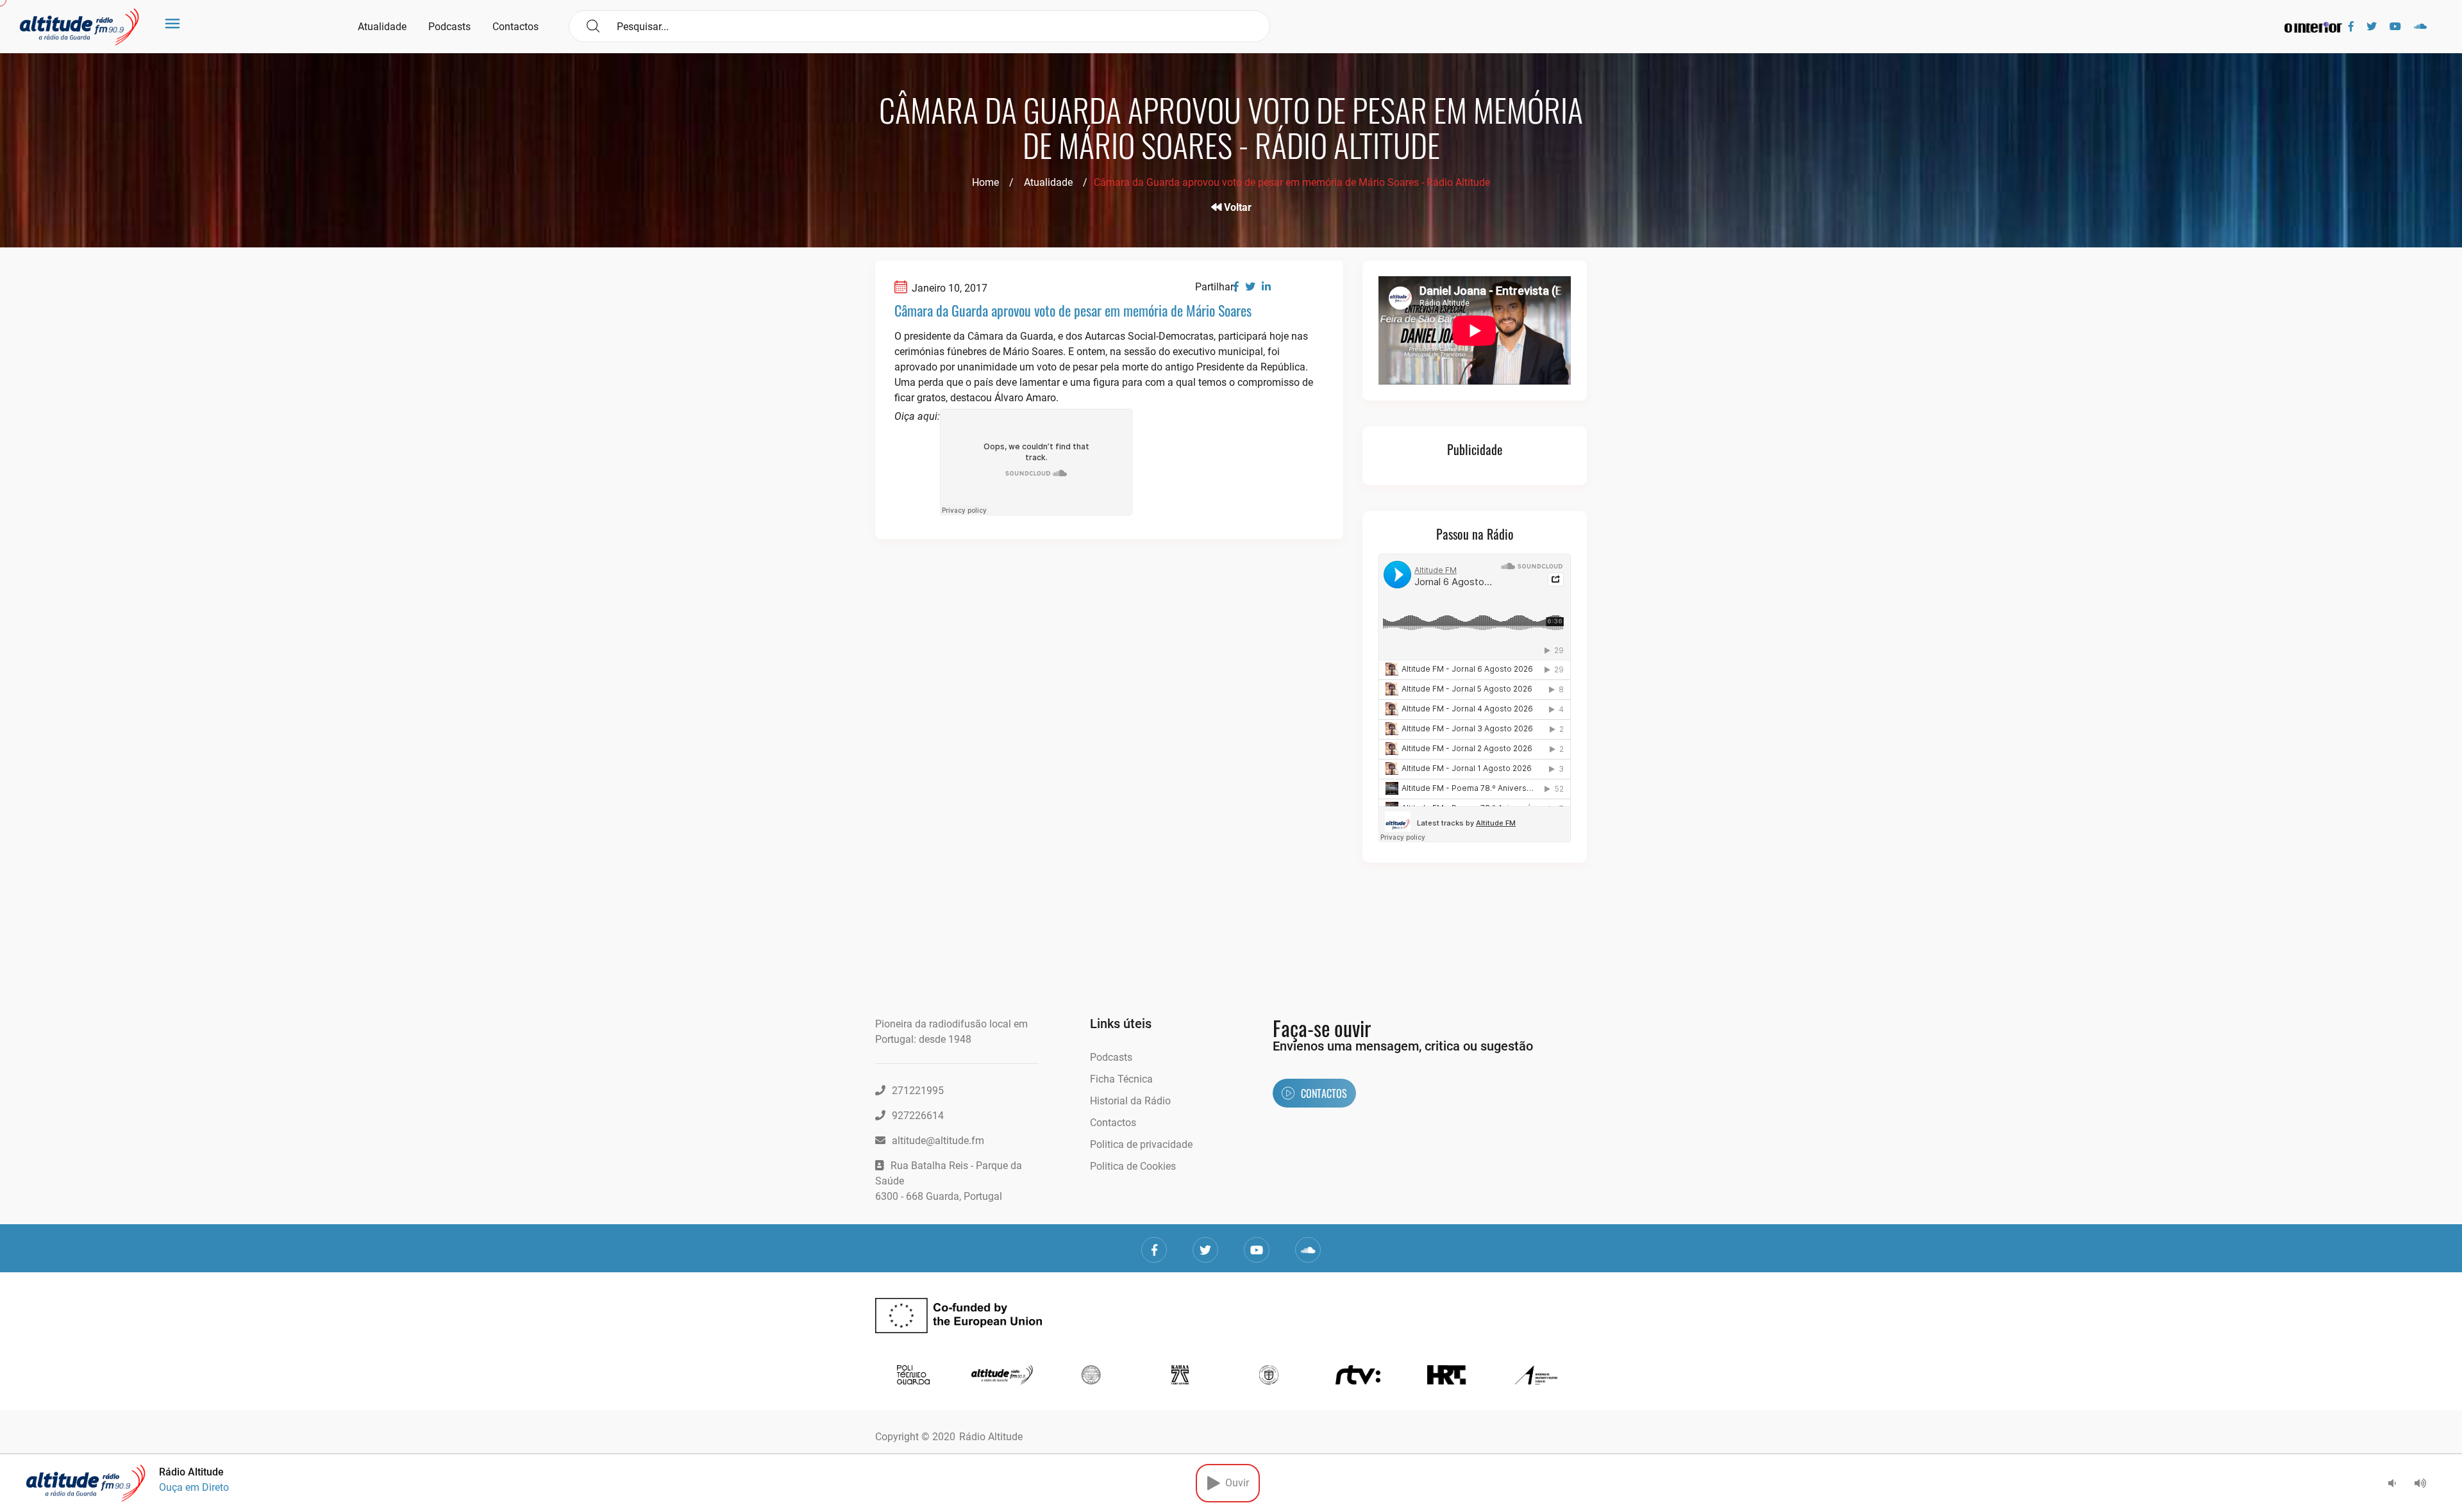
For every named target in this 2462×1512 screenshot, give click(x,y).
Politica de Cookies (1133, 1166)
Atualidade (382, 27)
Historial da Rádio (1130, 1101)
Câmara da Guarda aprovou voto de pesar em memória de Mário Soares (1073, 310)
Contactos (515, 27)
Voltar (1236, 207)
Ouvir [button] (1235, 1483)
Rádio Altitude (991, 1437)
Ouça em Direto (194, 1487)
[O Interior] (2313, 27)
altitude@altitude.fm (938, 1141)
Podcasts (449, 27)
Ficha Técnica (1121, 1079)
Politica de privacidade (1141, 1144)
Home (985, 182)
